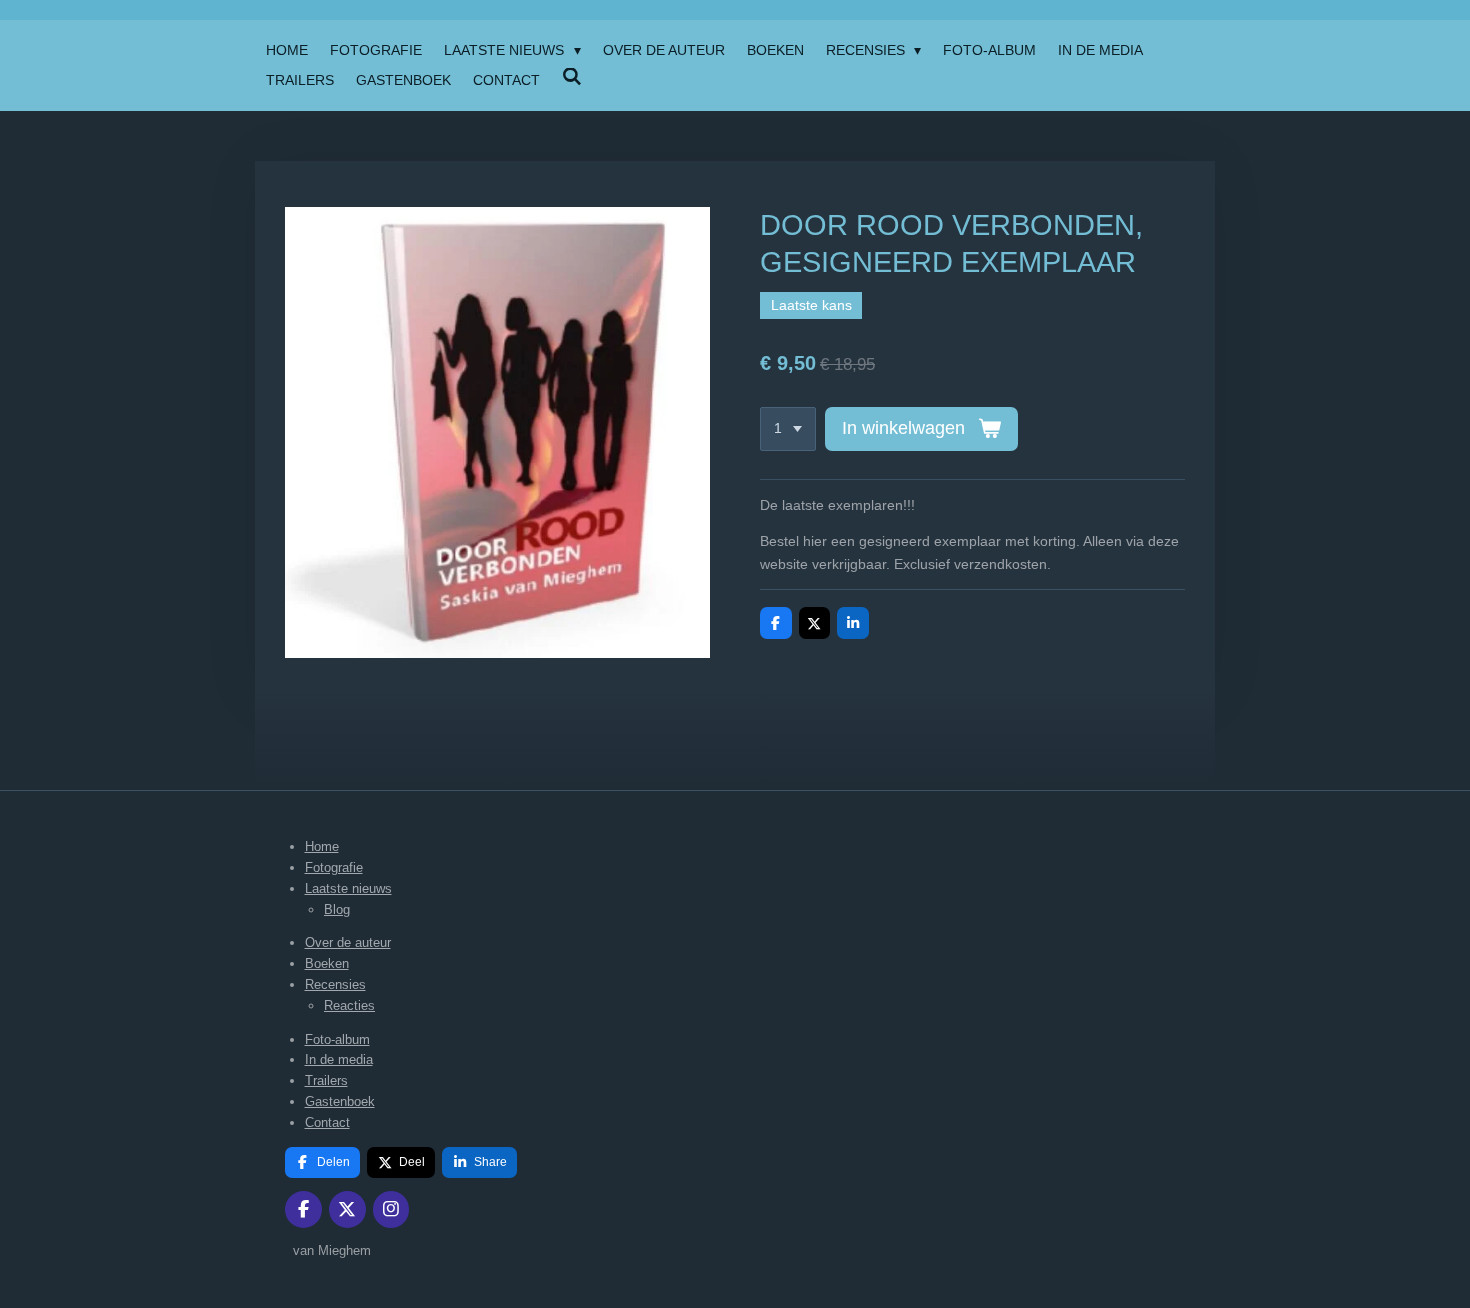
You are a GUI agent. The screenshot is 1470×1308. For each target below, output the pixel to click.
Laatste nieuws (348, 888)
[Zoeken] (572, 77)
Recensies (335, 984)
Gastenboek (340, 1101)
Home (322, 846)
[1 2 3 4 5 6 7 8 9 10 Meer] (788, 429)
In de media (339, 1059)
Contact (327, 1122)
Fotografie (334, 867)
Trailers (326, 1080)
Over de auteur (348, 942)
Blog (337, 909)
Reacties (349, 1005)
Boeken (327, 963)
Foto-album (337, 1039)
